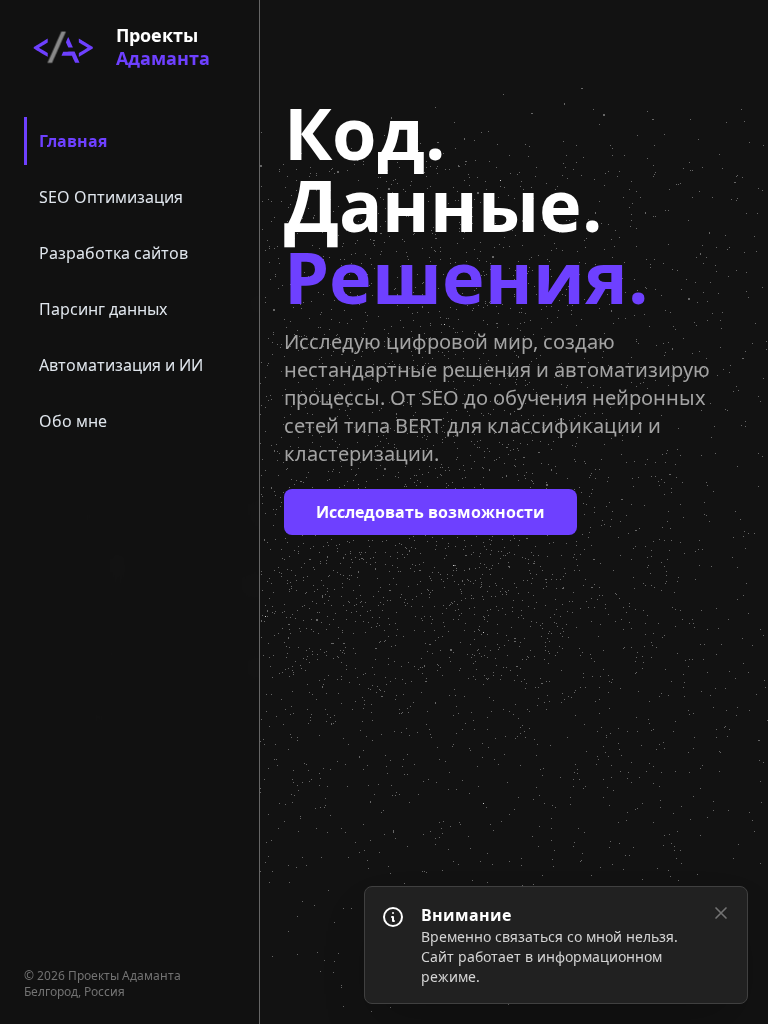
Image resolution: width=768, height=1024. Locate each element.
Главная (73, 141)
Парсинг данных (103, 309)
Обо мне (73, 421)
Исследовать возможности (430, 512)
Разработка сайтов (113, 253)
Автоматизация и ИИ (121, 365)
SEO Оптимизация (111, 197)
